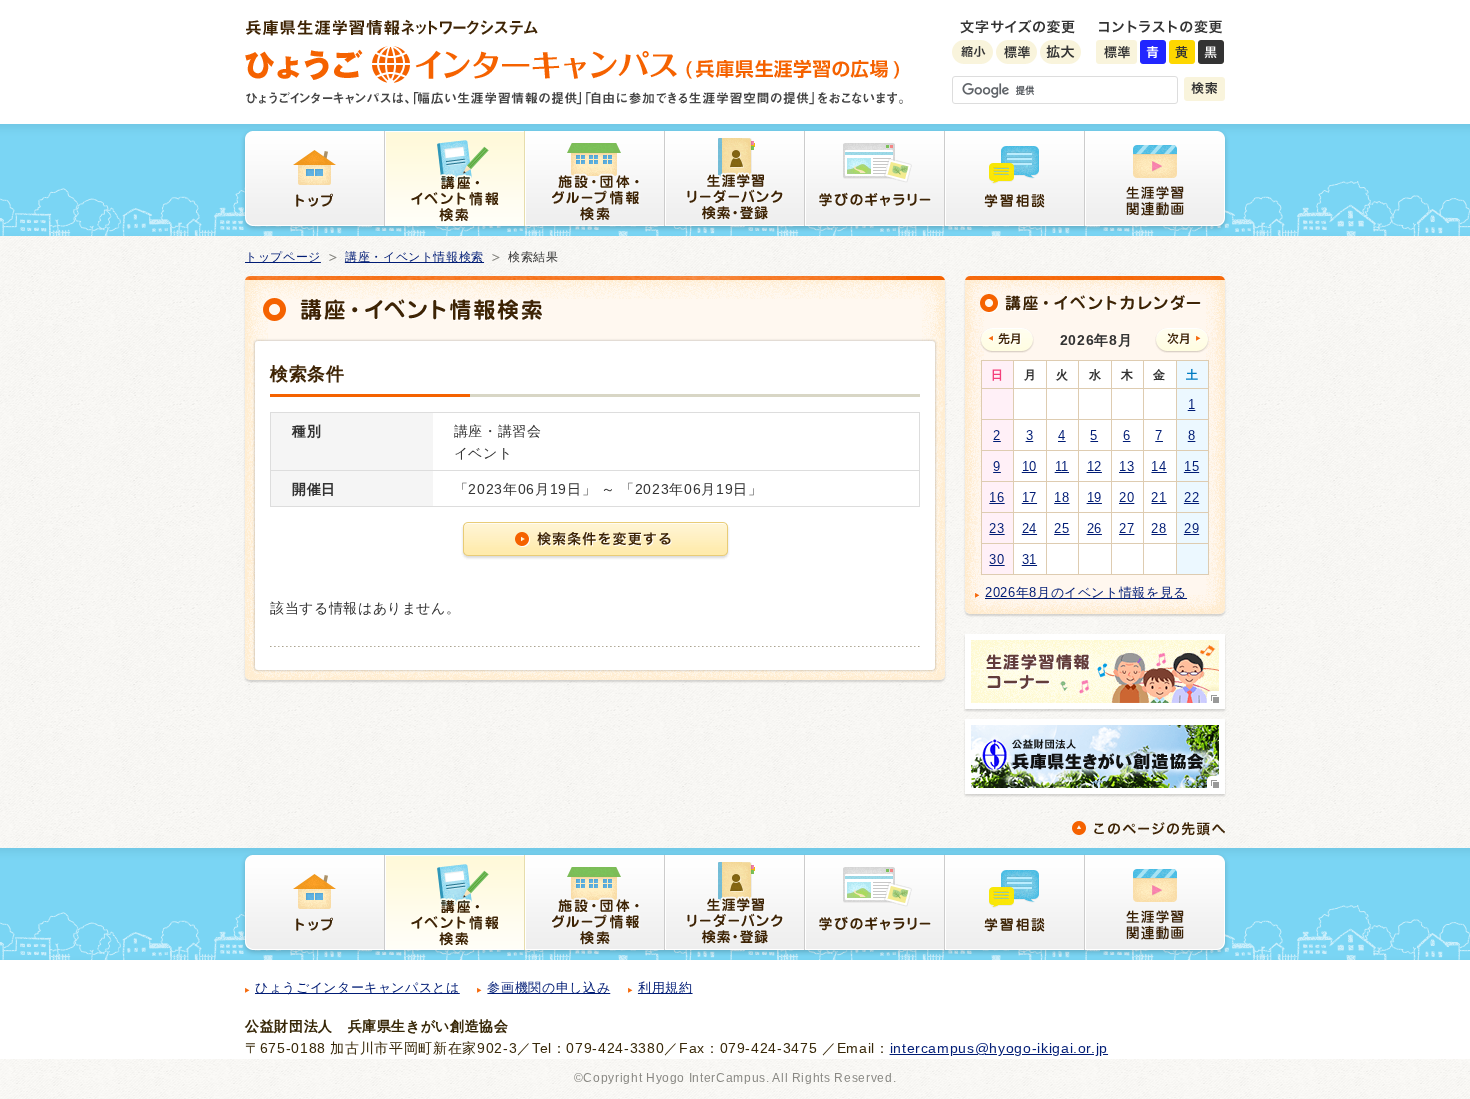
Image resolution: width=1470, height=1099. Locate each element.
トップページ (283, 257)
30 (996, 559)
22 (1191, 497)
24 (1029, 528)
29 (1191, 528)
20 (1126, 497)
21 (1158, 497)
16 (996, 497)
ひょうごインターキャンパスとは (357, 987)
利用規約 (665, 987)
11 (1062, 466)
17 (1029, 497)
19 (1094, 497)
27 (1126, 528)
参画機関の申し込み (548, 987)
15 (1191, 466)
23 (996, 528)
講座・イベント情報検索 (414, 257)
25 (1061, 528)
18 (1061, 497)
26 (1094, 528)
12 (1094, 466)
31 (1029, 559)
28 (1158, 528)
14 (1158, 466)
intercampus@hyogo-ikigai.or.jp (999, 1048)
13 (1126, 466)
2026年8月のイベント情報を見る (1086, 592)
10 (1029, 466)
